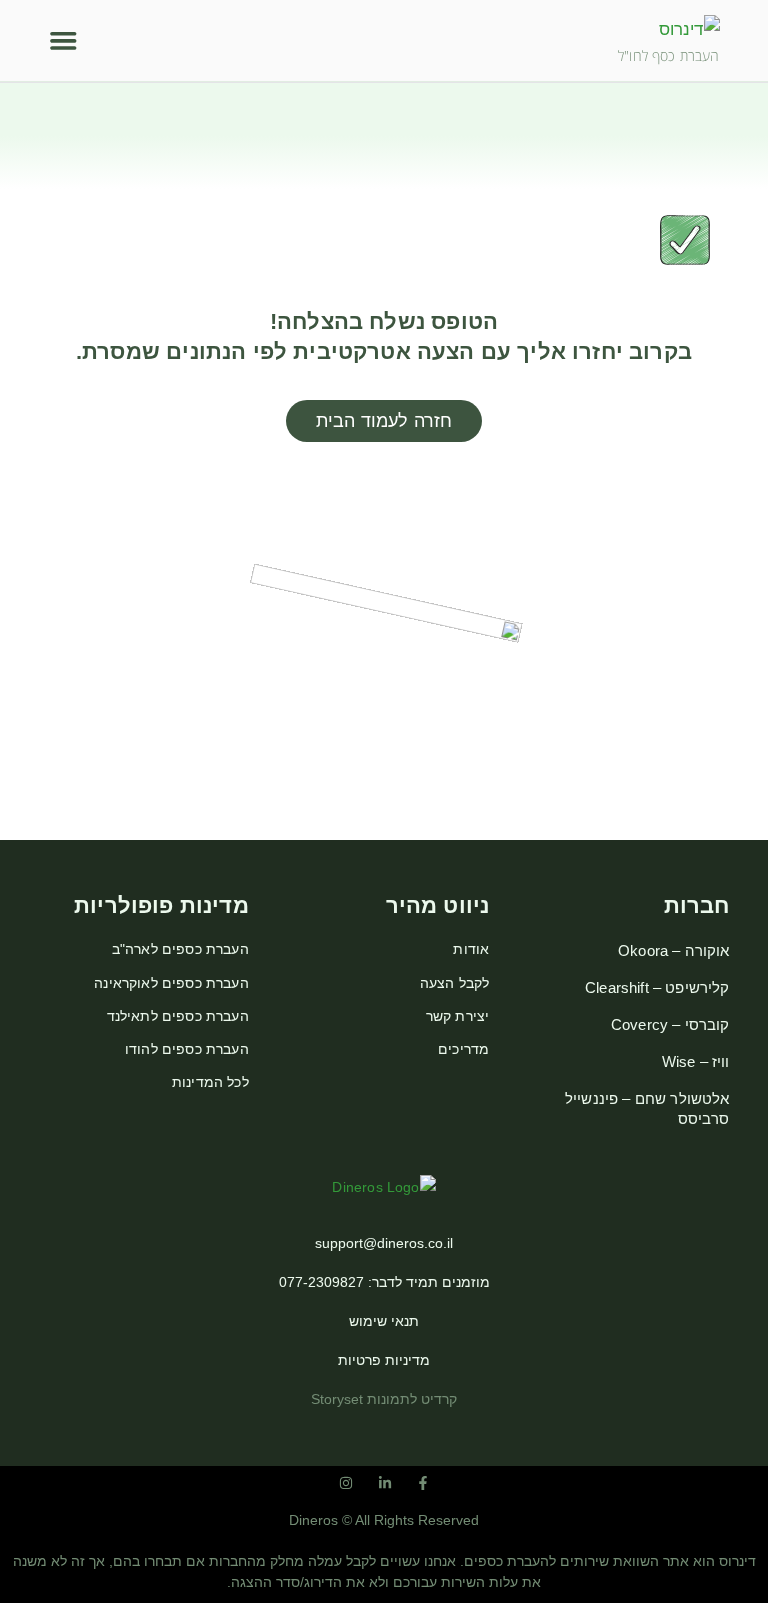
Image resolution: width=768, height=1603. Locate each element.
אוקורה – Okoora (673, 950)
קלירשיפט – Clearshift (657, 987)
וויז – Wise (695, 1061)
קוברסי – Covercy (670, 1024)
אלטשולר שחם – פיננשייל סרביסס (647, 1108)
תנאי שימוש (384, 1321)
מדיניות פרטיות (384, 1360)
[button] (63, 40)
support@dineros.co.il (384, 1243)
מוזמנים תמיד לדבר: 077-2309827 (384, 1282)
